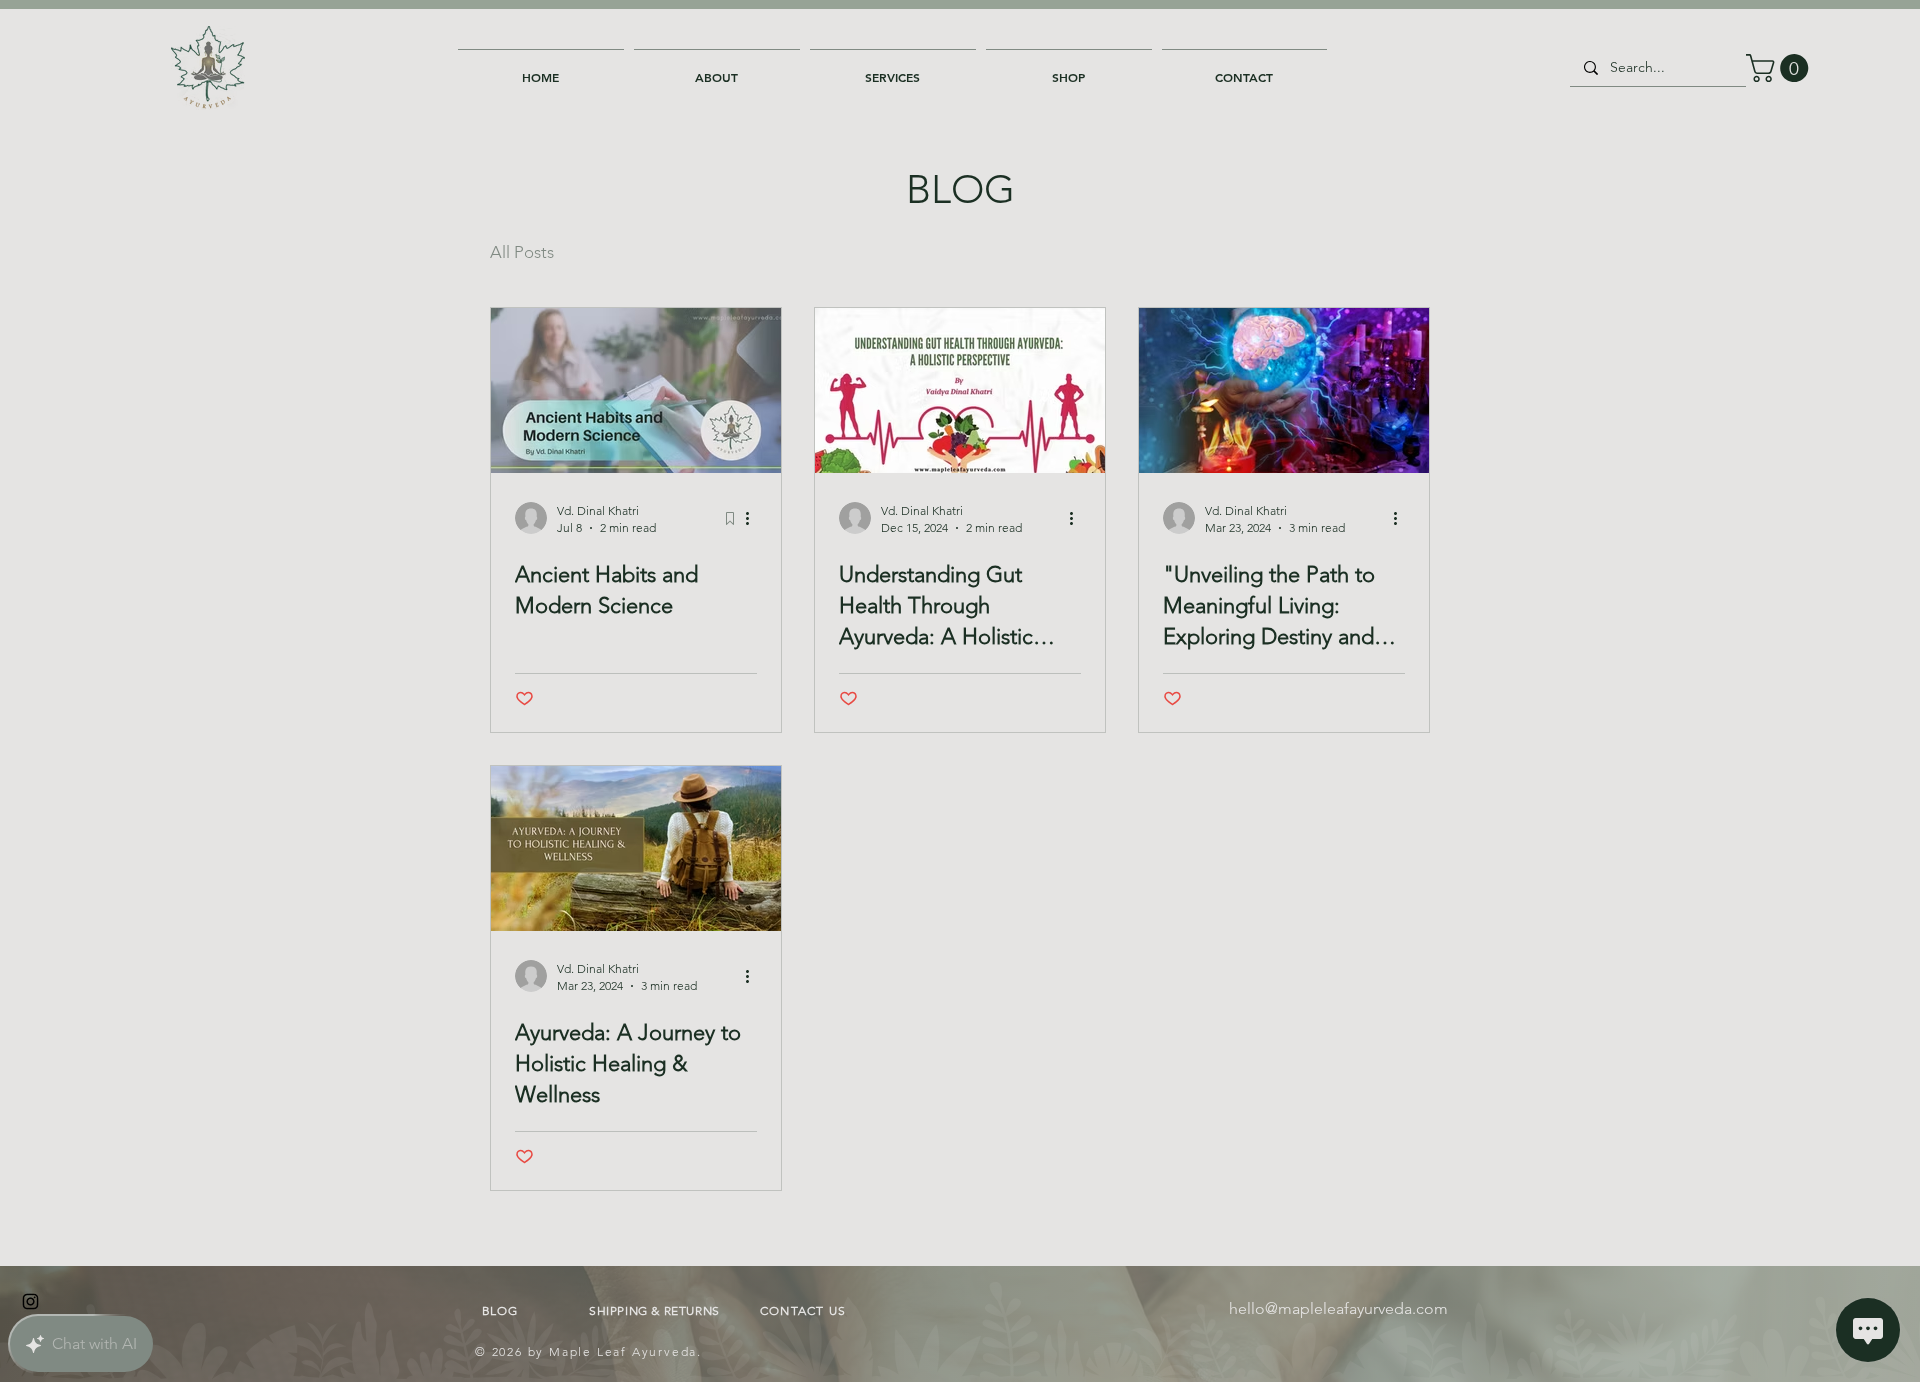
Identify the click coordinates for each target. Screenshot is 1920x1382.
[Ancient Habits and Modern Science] (636, 390)
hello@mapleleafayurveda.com (1338, 1308)
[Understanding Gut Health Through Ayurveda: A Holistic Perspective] (960, 390)
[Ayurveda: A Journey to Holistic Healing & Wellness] (636, 848)
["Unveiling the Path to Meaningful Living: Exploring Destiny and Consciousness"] (1284, 390)
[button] (717, 68)
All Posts (522, 252)
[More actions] (754, 518)
